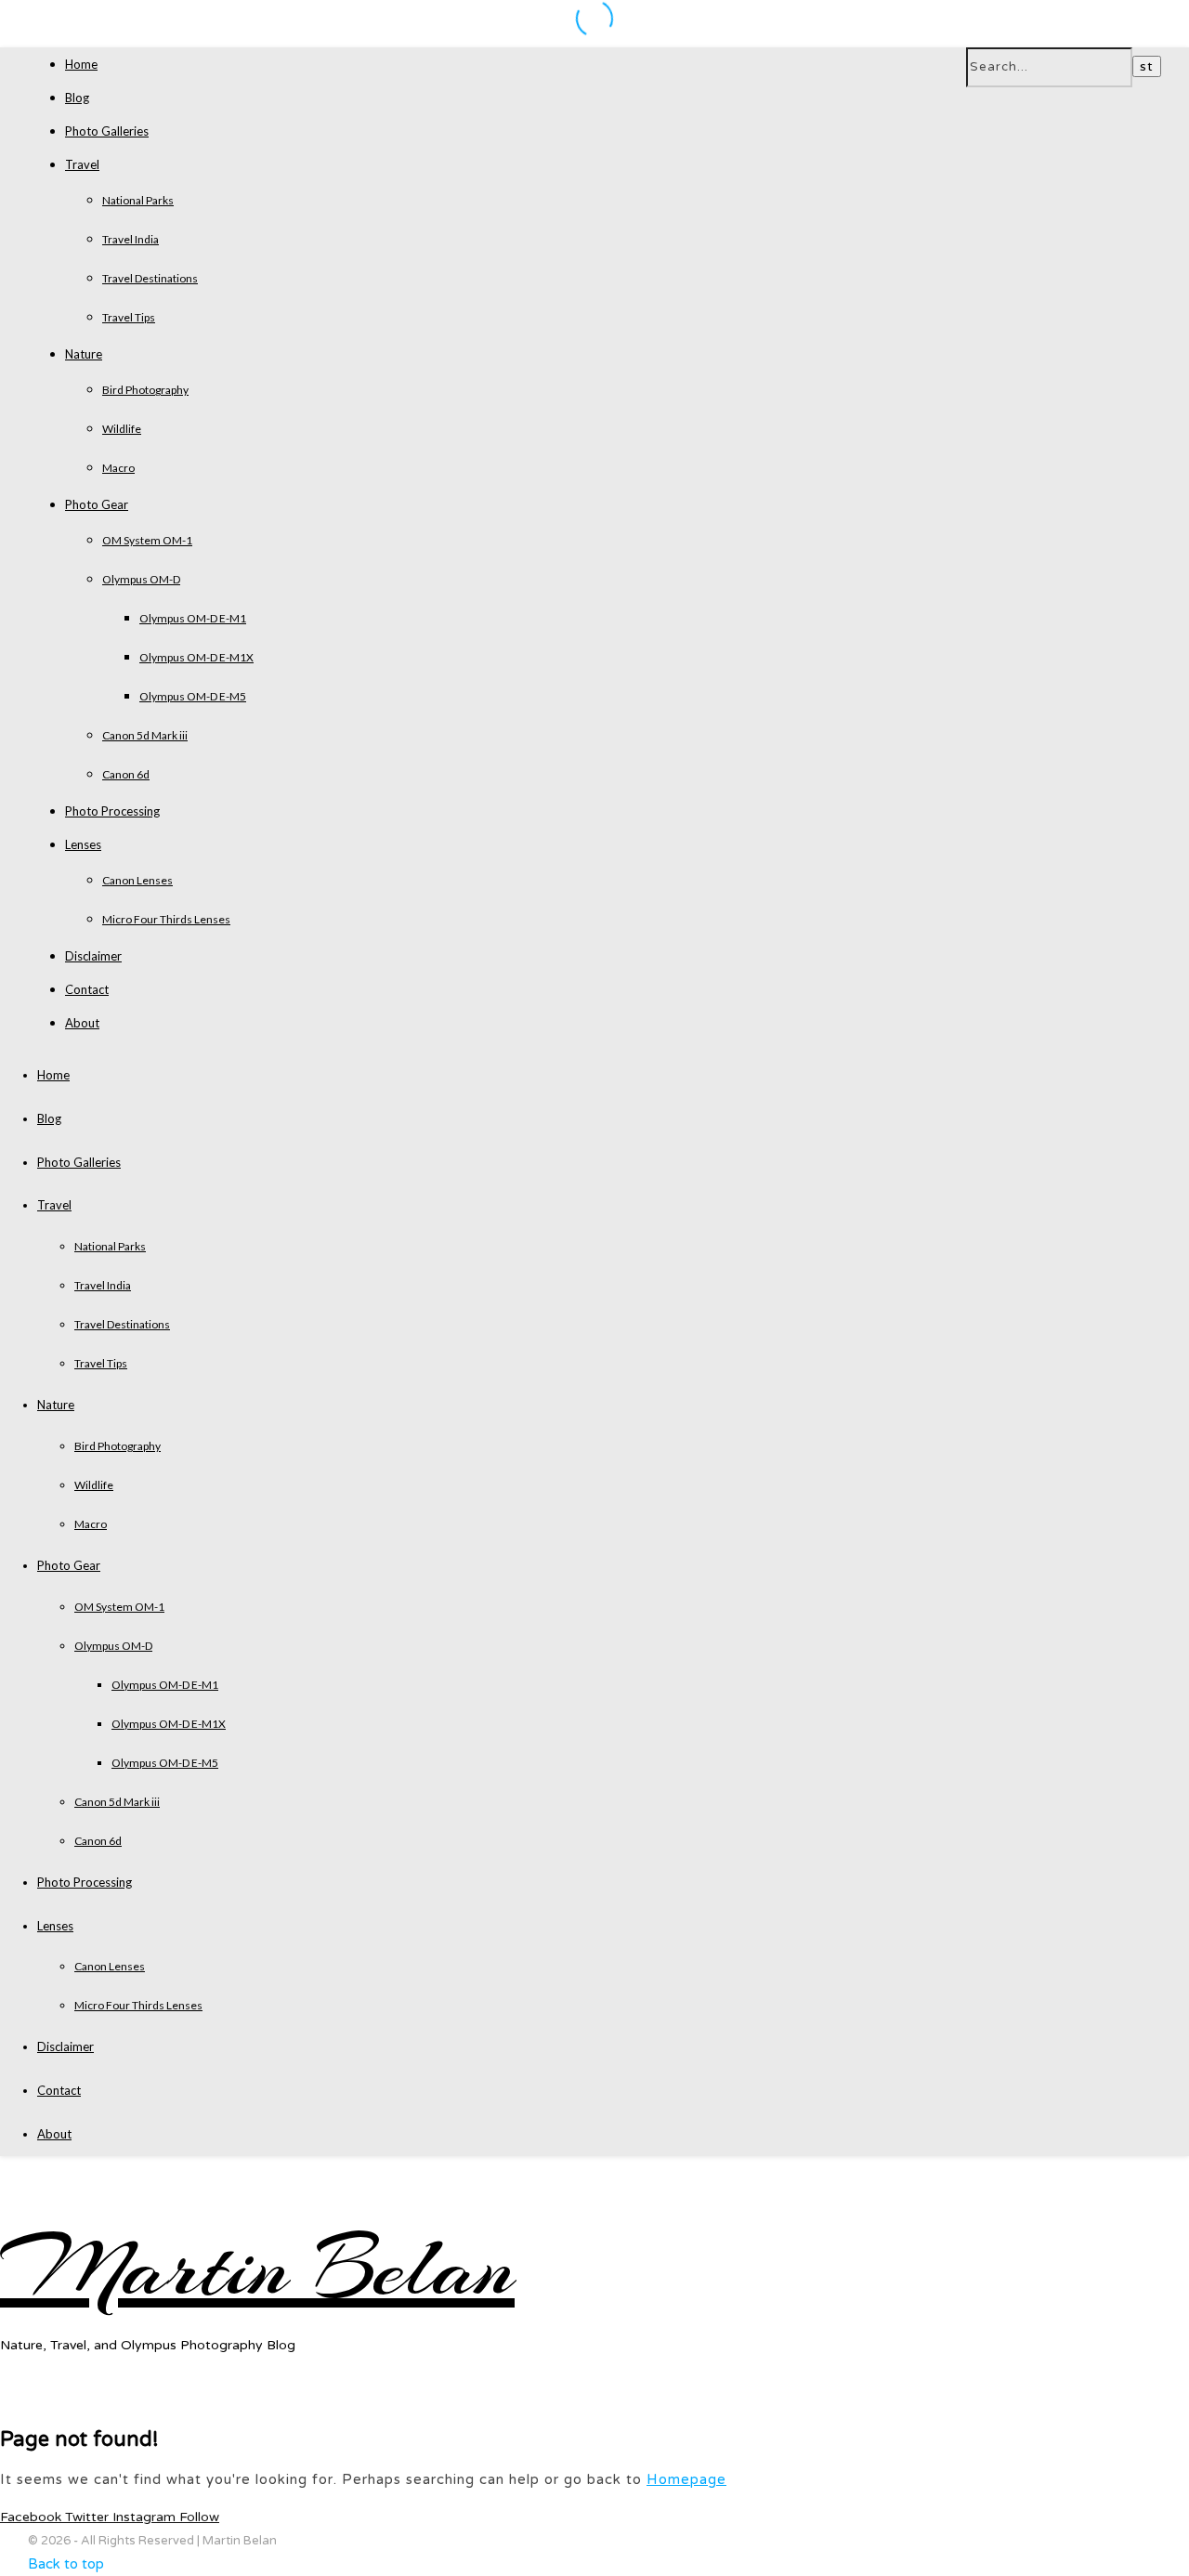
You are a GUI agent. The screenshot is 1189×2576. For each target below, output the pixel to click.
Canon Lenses (137, 880)
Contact (87, 989)
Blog (77, 98)
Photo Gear (97, 504)
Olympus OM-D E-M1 (193, 618)
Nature (84, 354)
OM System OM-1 (147, 540)
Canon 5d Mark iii (145, 735)
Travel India (131, 239)
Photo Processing (112, 811)
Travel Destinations (150, 278)
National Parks (138, 200)
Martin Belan (257, 2268)
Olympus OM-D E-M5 (193, 696)
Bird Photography (145, 390)
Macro (118, 468)
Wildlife (122, 429)
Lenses (83, 844)
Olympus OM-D (141, 579)
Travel (82, 164)
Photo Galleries (107, 131)
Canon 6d (126, 774)
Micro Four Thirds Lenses (166, 919)
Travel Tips (129, 317)
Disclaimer (93, 956)
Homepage (686, 2479)
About (82, 1023)
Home (81, 64)
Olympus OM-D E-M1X (196, 657)
